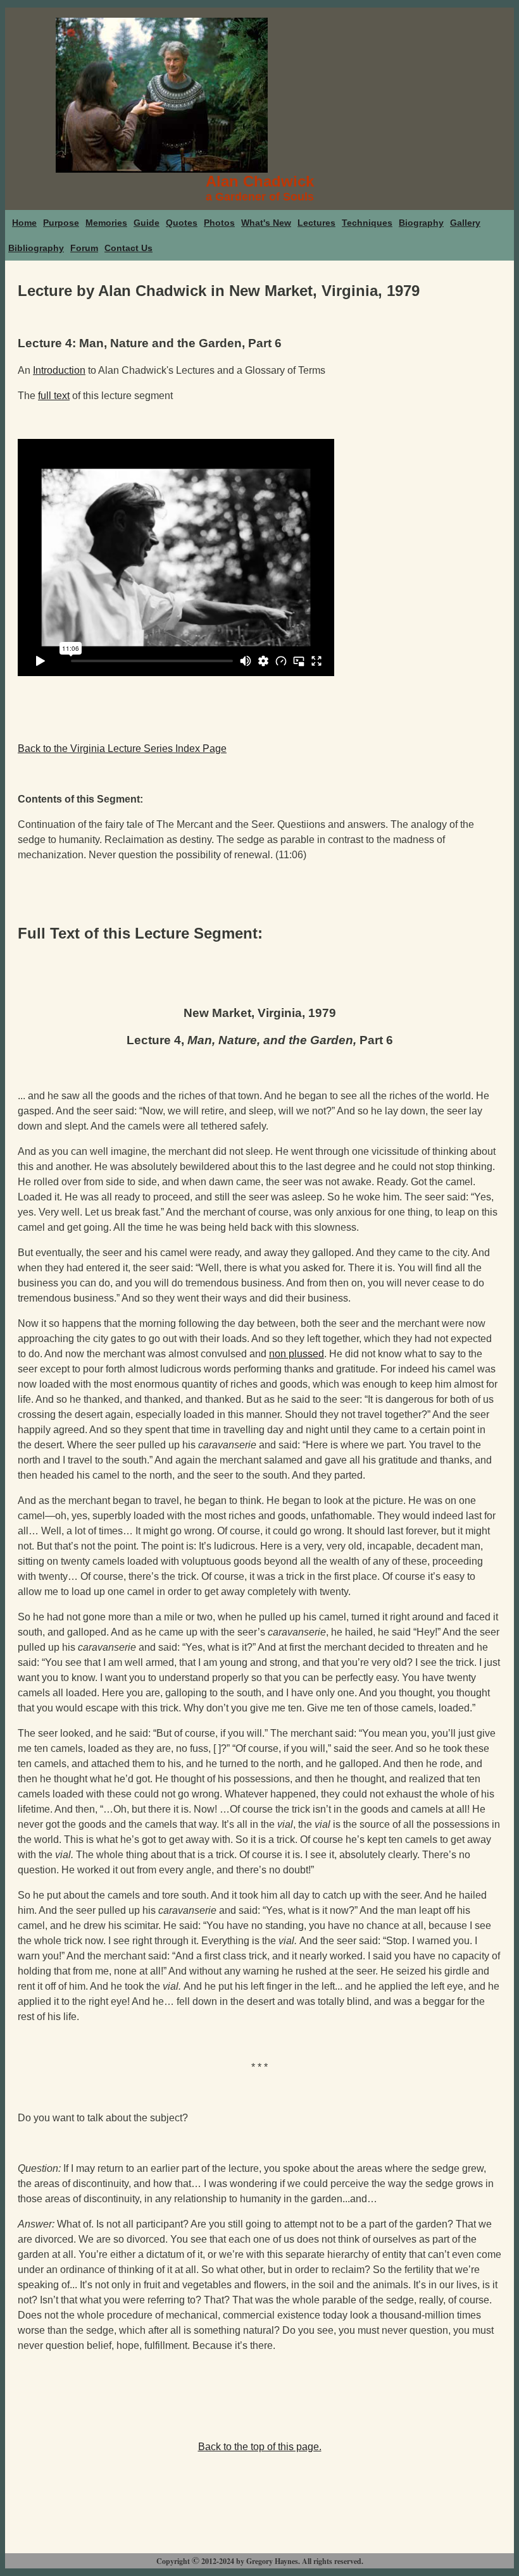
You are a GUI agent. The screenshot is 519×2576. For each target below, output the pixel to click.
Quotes (182, 223)
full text (54, 396)
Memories (106, 223)
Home (24, 223)
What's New (266, 223)
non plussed (297, 1354)
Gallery (465, 223)
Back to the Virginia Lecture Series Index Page (122, 749)
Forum (84, 248)
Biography (421, 223)
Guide (147, 223)
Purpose (61, 223)
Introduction (59, 370)
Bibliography (36, 248)
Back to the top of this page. (260, 2447)
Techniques (367, 223)
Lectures (316, 223)
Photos (219, 223)
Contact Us (128, 248)
